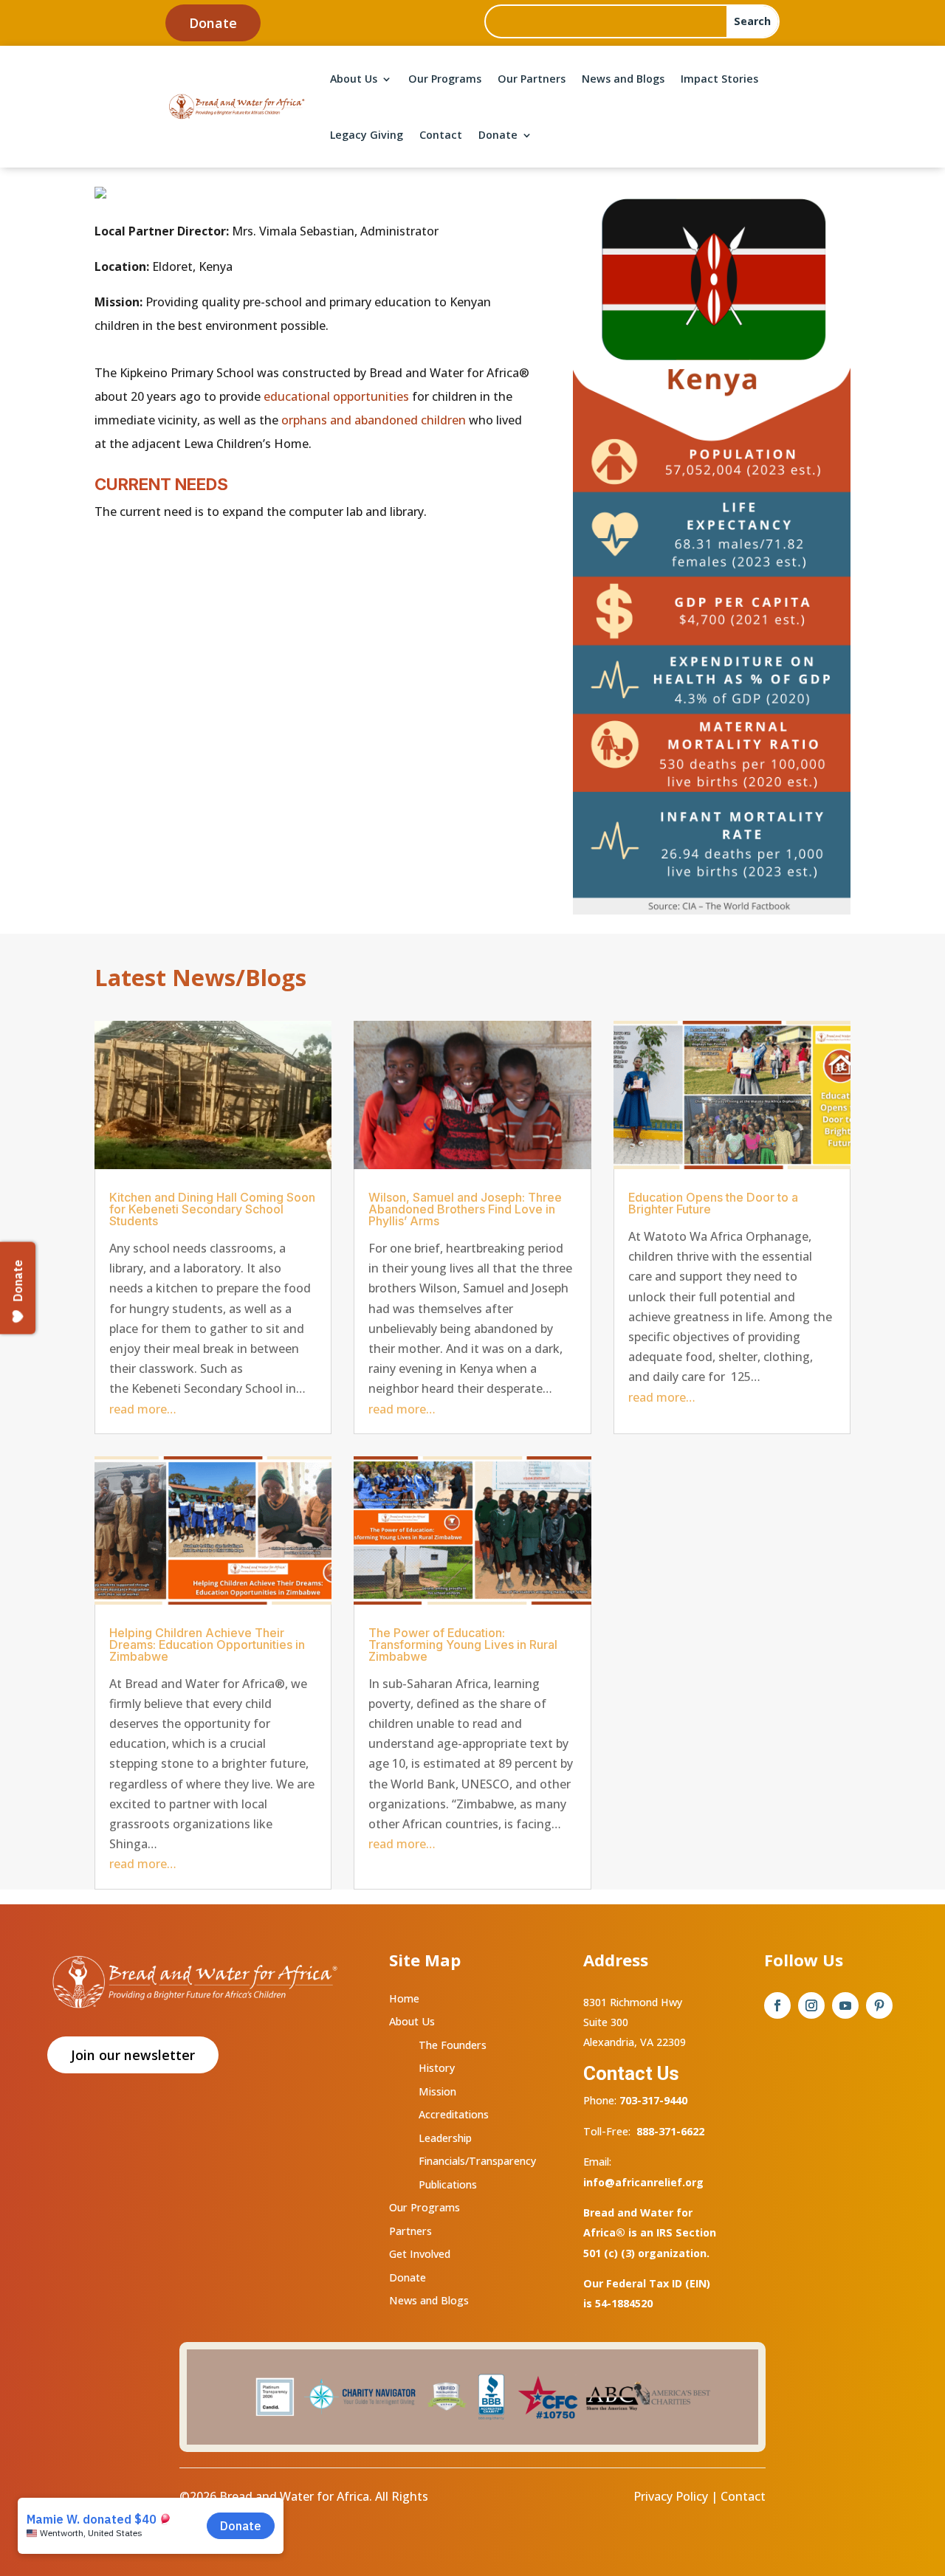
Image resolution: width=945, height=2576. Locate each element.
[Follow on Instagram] (811, 2005)
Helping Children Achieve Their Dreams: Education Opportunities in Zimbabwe (207, 1645)
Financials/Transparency (477, 2161)
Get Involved (420, 2254)
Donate (213, 23)
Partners (410, 2231)
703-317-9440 (652, 2100)
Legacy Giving (367, 135)
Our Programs (445, 79)
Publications (448, 2184)
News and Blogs (623, 79)
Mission (437, 2091)
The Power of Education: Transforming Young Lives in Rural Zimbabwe (463, 1645)
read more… (143, 1409)
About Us (354, 79)
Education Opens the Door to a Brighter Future (713, 1203)
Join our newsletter (133, 2055)
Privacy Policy (671, 2496)
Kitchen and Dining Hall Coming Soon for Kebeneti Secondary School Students (212, 1209)
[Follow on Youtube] (845, 2005)
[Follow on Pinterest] (879, 2005)
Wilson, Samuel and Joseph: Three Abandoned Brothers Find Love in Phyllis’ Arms (465, 1209)
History (437, 2068)
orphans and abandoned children (374, 420)
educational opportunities (336, 396)
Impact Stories (719, 79)
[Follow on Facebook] (777, 2005)
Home (404, 1998)
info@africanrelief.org (643, 2182)
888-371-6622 (670, 2131)
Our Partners (532, 79)
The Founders (453, 2045)
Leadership (445, 2138)
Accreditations (454, 2114)
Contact (441, 135)
